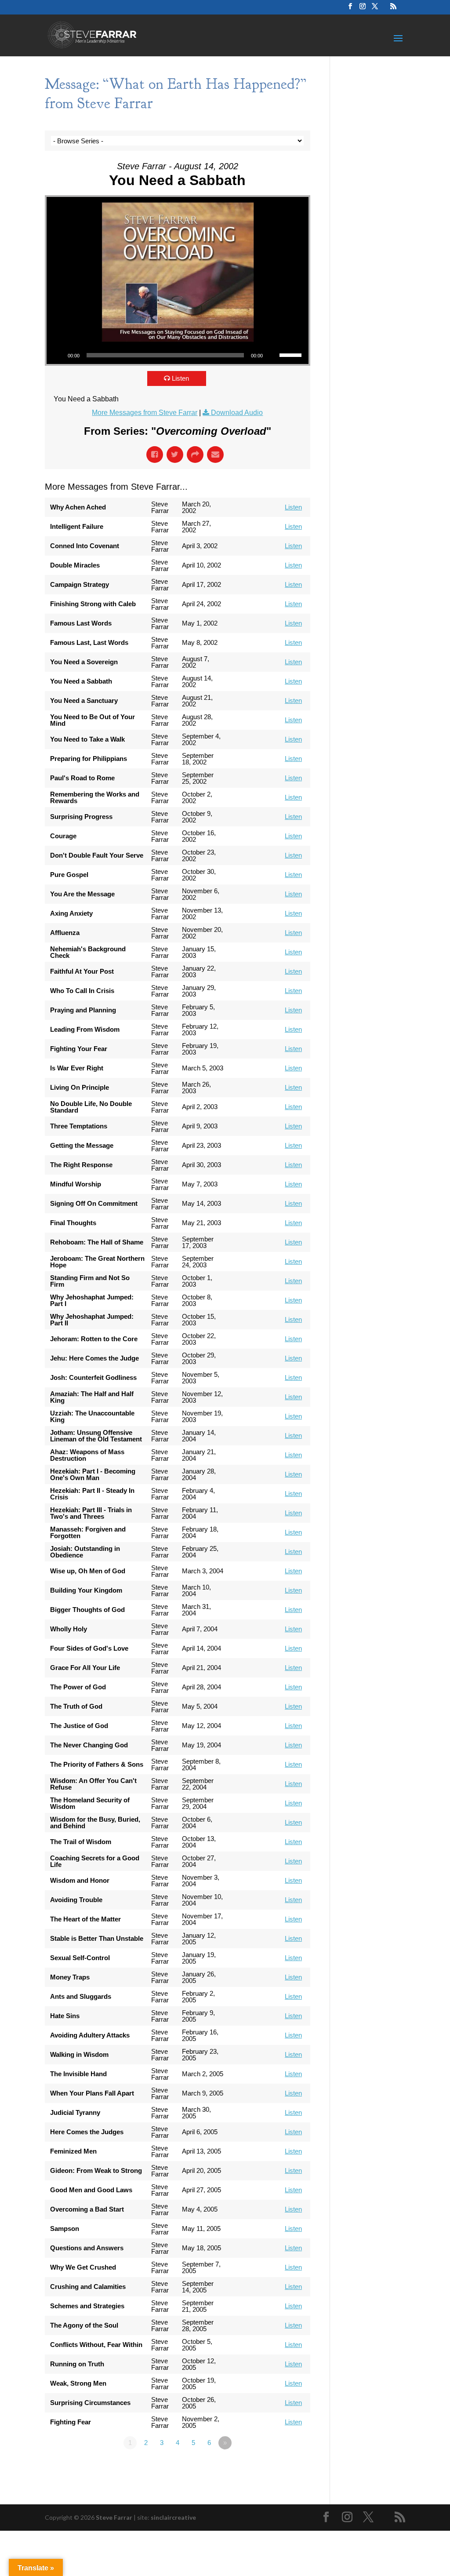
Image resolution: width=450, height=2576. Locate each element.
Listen (180, 378)
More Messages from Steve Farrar (145, 413)
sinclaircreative (173, 2517)
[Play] (58, 355)
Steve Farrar (114, 2517)
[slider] (292, 354)
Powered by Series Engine (278, 2467)
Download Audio (237, 413)
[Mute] (272, 355)
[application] (177, 355)
